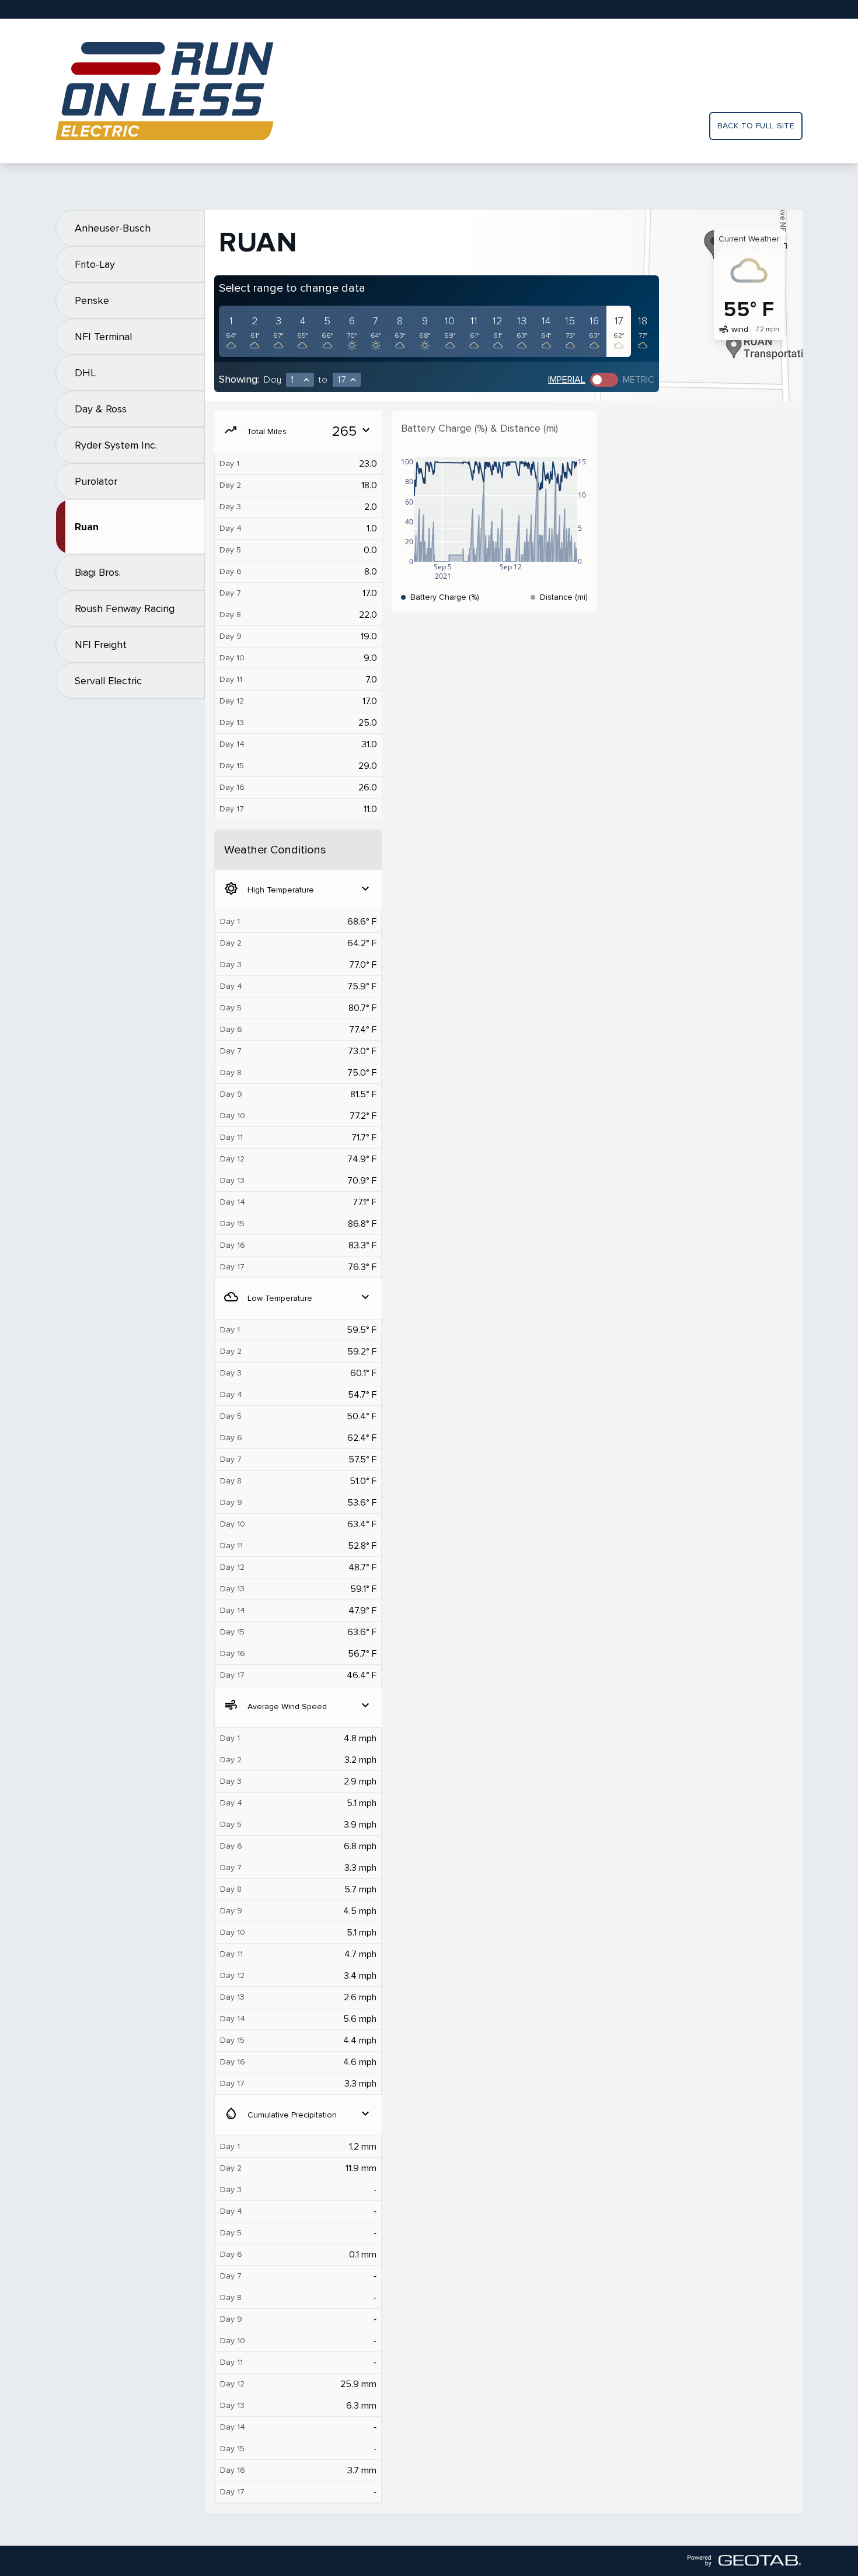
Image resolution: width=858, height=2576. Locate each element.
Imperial (567, 380)
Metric (639, 380)
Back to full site (756, 126)
